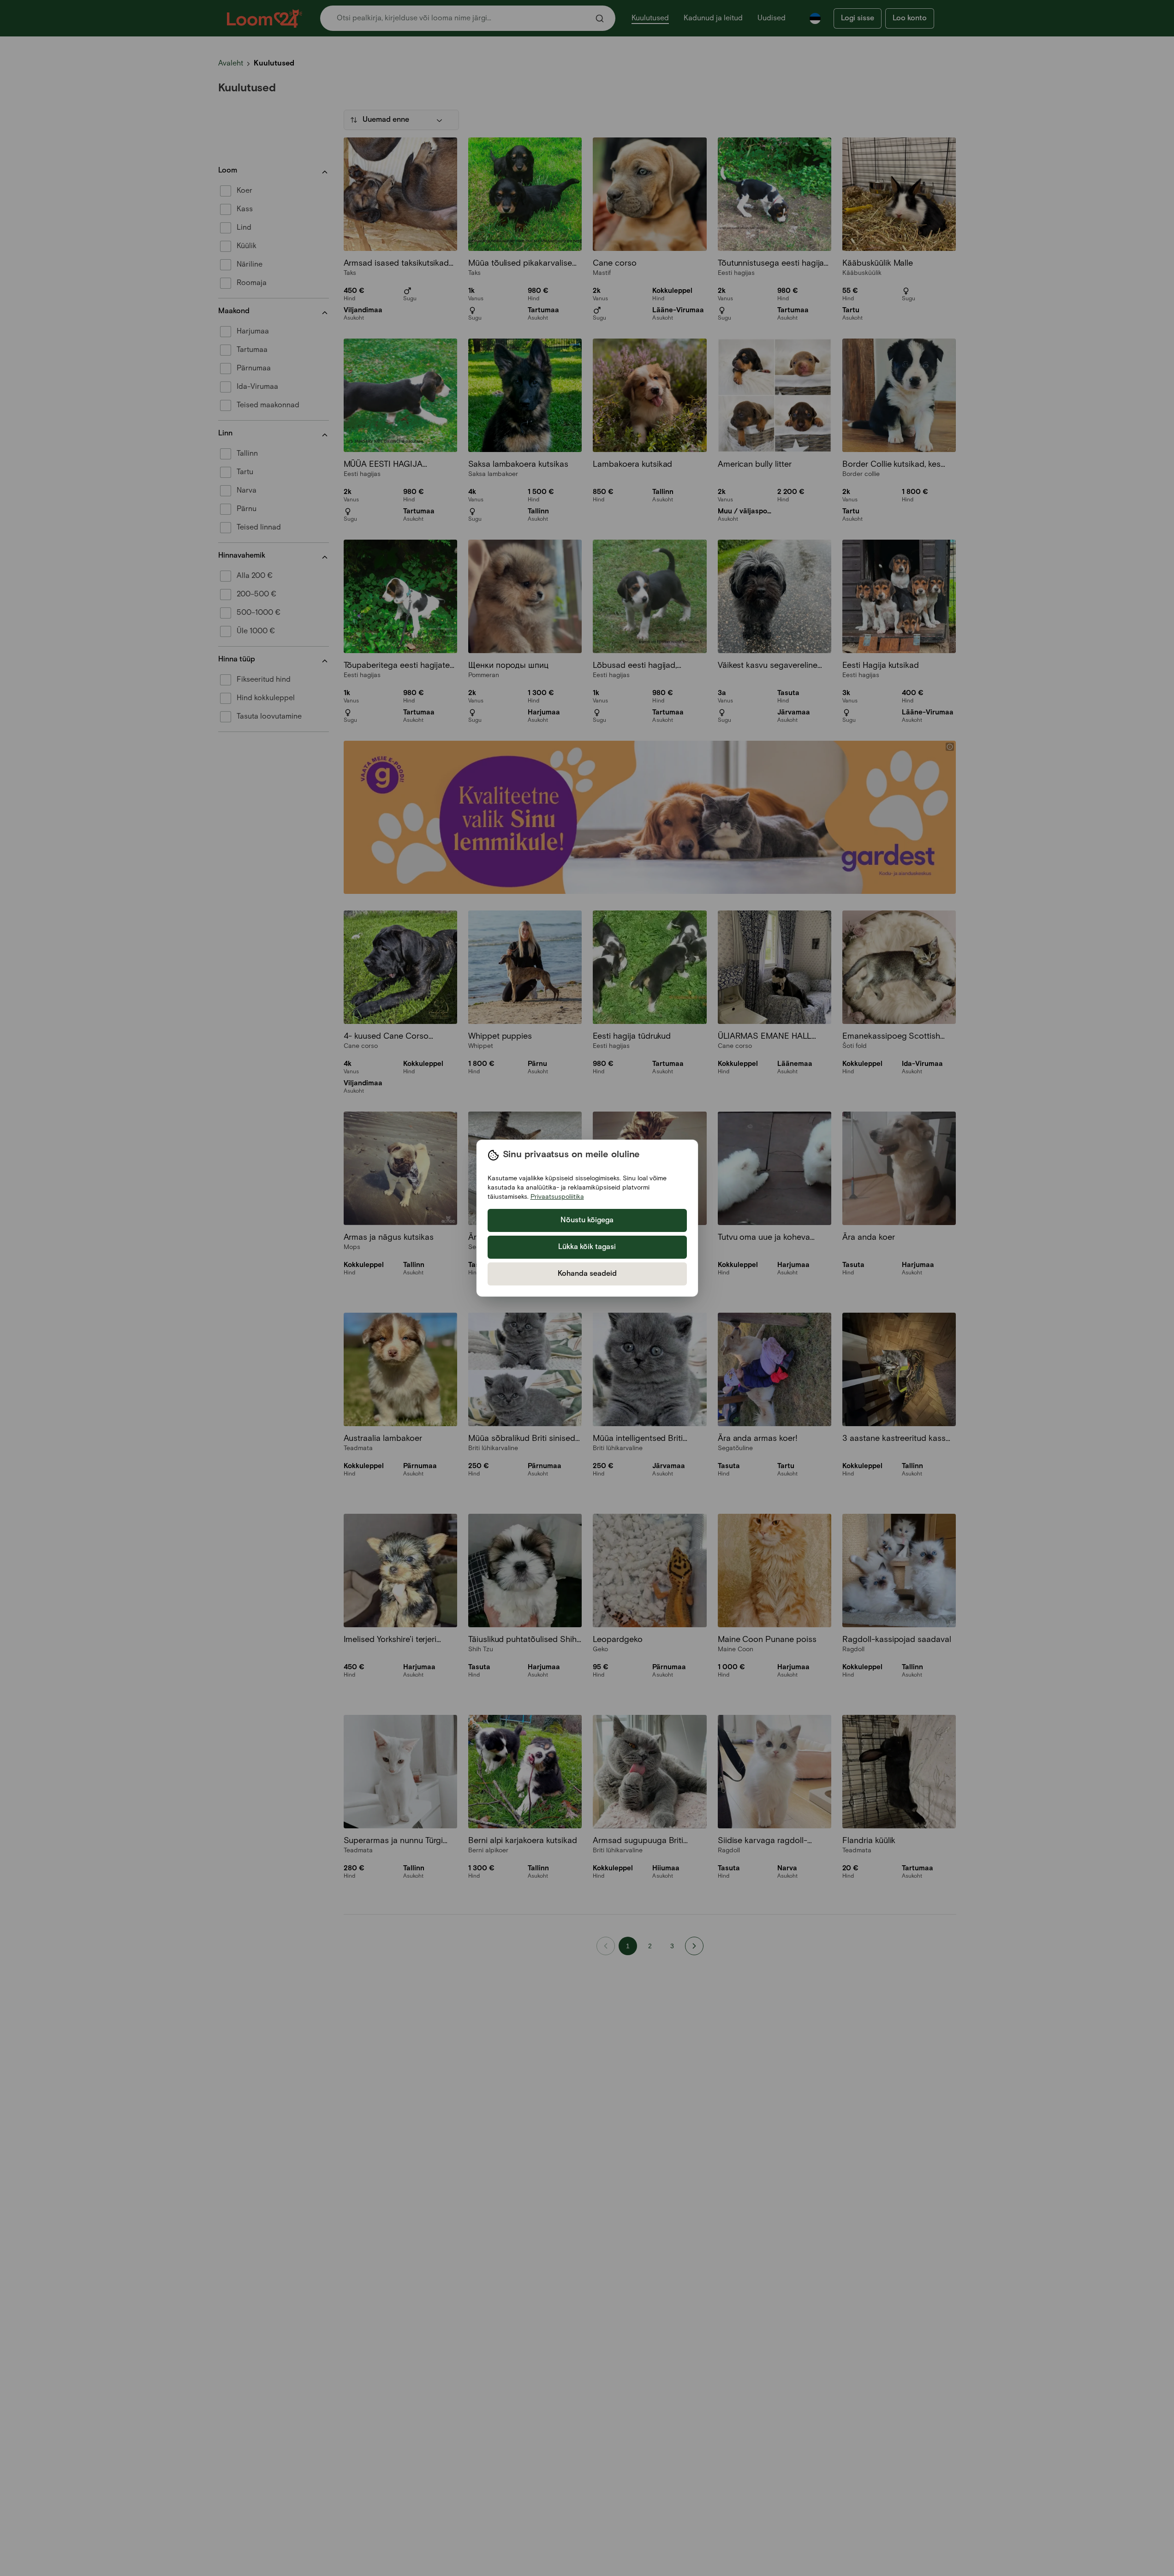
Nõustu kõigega (587, 1220)
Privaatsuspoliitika (557, 1197)
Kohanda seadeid (587, 1274)
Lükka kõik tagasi (587, 1247)
